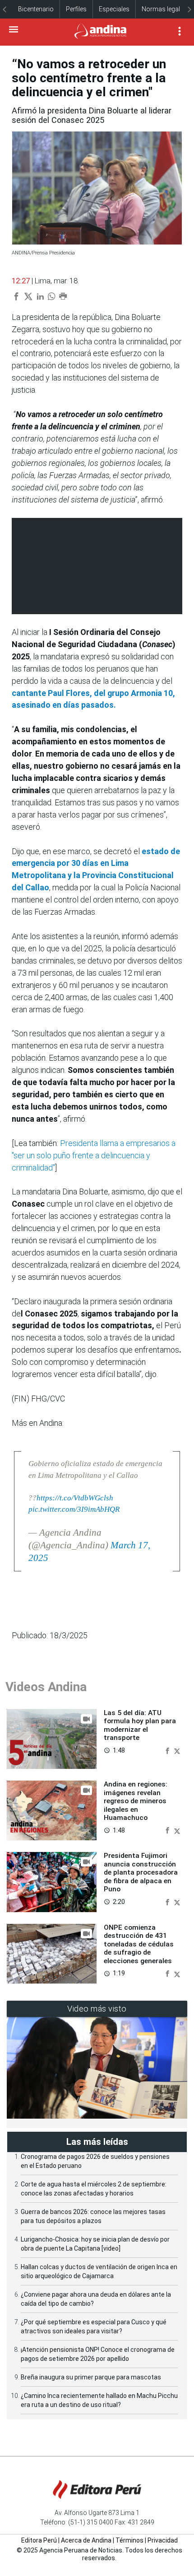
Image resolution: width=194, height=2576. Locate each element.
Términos (129, 2540)
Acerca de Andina (86, 2540)
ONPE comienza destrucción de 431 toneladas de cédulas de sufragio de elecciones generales (139, 1944)
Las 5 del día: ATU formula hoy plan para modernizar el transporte (140, 1725)
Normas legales (164, 9)
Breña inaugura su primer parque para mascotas (91, 2377)
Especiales (114, 9)
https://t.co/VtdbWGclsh (75, 1498)
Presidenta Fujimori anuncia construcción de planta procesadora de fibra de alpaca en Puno (141, 1872)
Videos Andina (46, 1687)
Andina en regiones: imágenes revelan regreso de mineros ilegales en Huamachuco (136, 1801)
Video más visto (97, 2009)
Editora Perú (39, 2540)
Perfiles (76, 9)
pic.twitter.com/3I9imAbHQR (74, 1509)
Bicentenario (36, 9)
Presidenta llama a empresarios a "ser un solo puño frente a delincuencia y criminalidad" (94, 1155)
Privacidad (163, 2540)
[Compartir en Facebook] (168, 1750)
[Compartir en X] (177, 1750)
